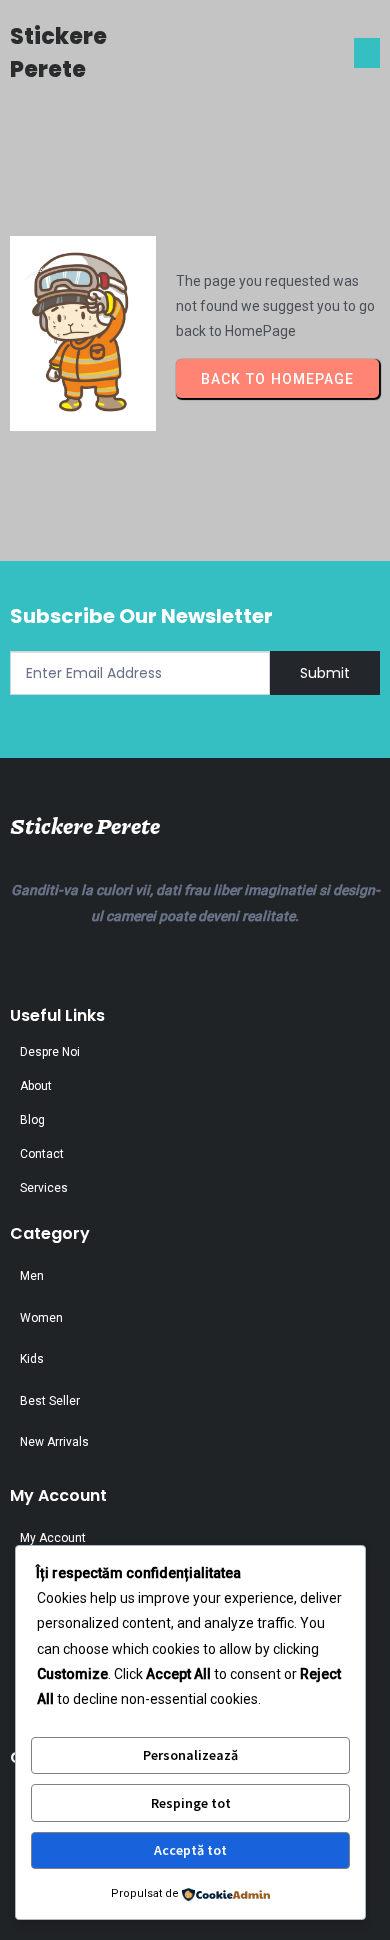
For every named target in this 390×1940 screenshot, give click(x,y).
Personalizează (190, 1755)
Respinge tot (191, 1803)
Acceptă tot (190, 1850)
